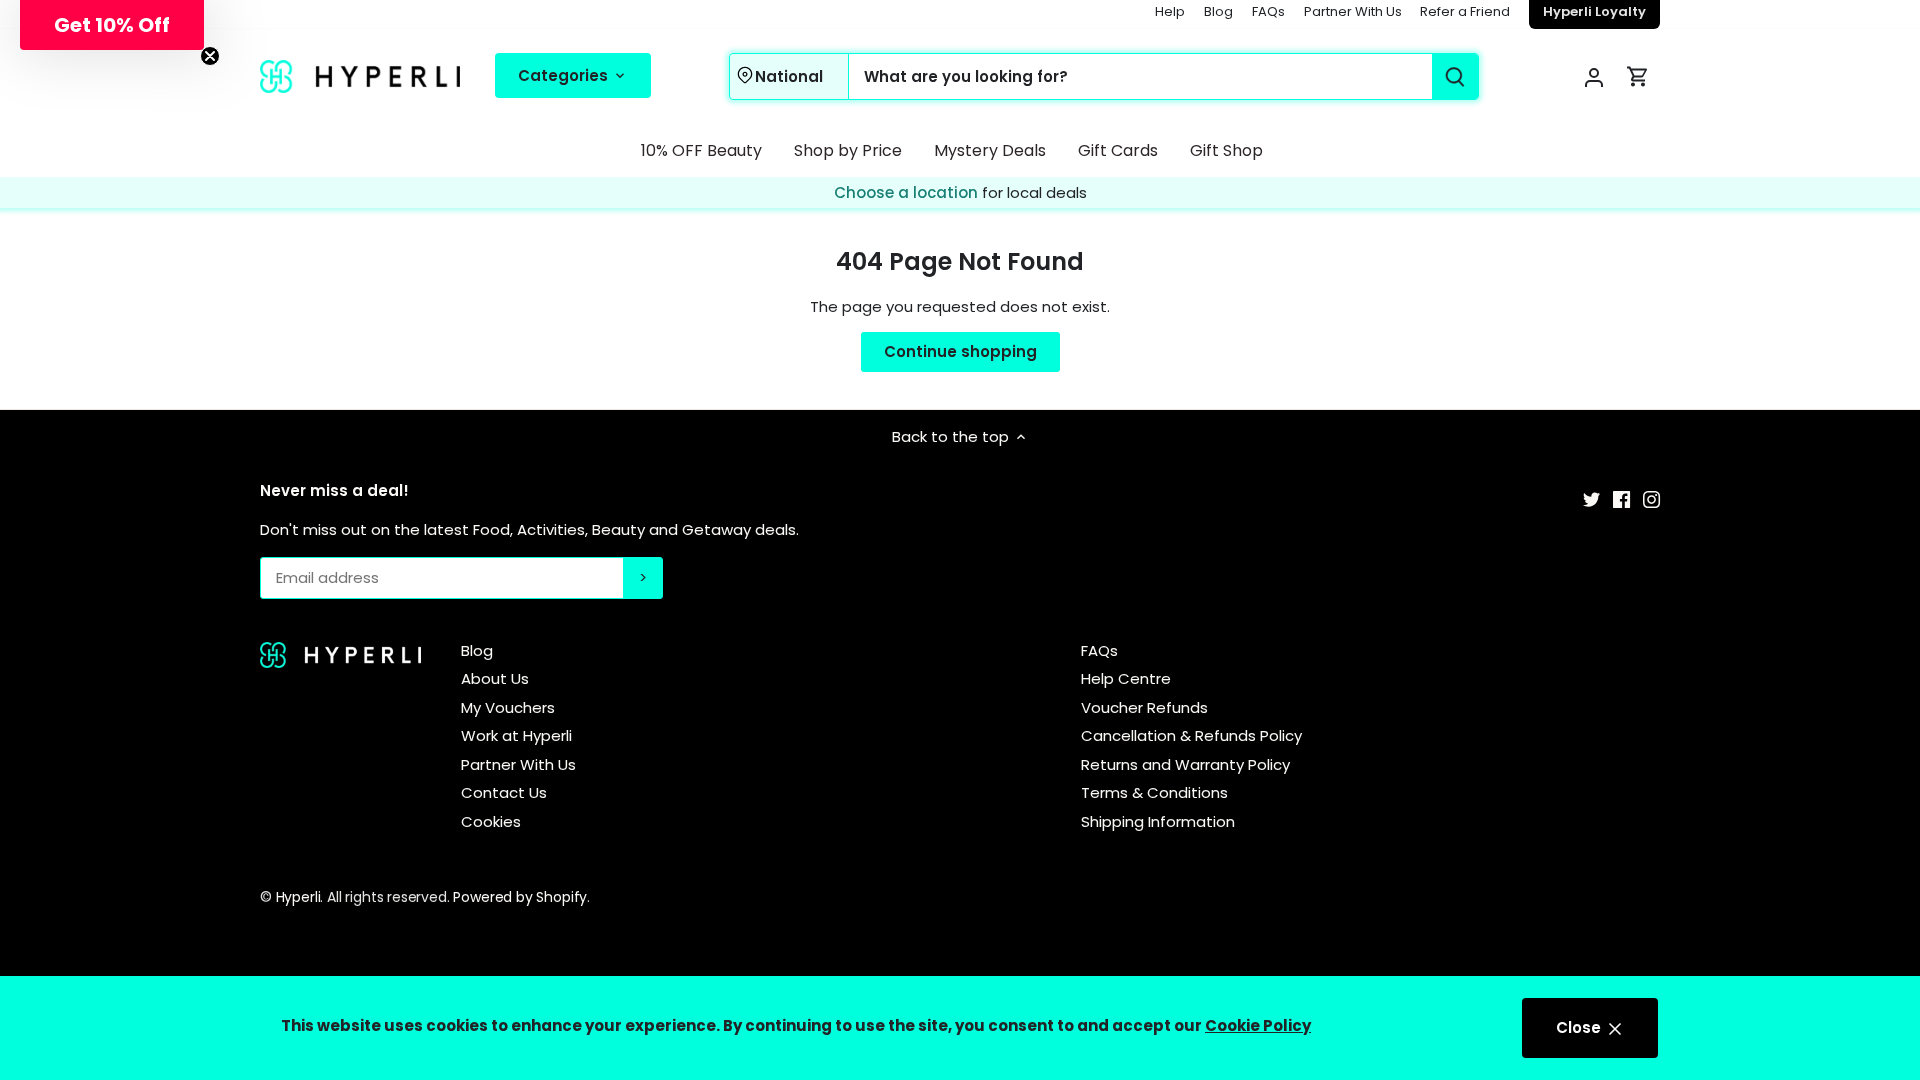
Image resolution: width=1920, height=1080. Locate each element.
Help (1170, 11)
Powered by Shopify (520, 897)
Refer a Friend (1465, 11)
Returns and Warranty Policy (1185, 764)
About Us (495, 678)
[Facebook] (1621, 498)
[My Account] (1594, 76)
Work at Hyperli (516, 735)
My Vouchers (508, 707)
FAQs (1268, 11)
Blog (1218, 11)
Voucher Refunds (1144, 707)
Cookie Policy (1258, 1025)
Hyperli (298, 897)
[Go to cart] (1638, 76)
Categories (565, 75)
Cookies (491, 821)
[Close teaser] (210, 56)
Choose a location (908, 192)
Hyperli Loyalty (1594, 11)
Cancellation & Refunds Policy (1191, 735)
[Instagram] (1651, 498)
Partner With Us (1353, 11)
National (789, 76)
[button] (112, 25)
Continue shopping (960, 351)
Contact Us (504, 792)
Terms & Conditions (1154, 792)
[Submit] (1455, 76)
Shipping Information (1158, 821)
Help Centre (1126, 678)
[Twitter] (1591, 498)
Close (1580, 1027)
